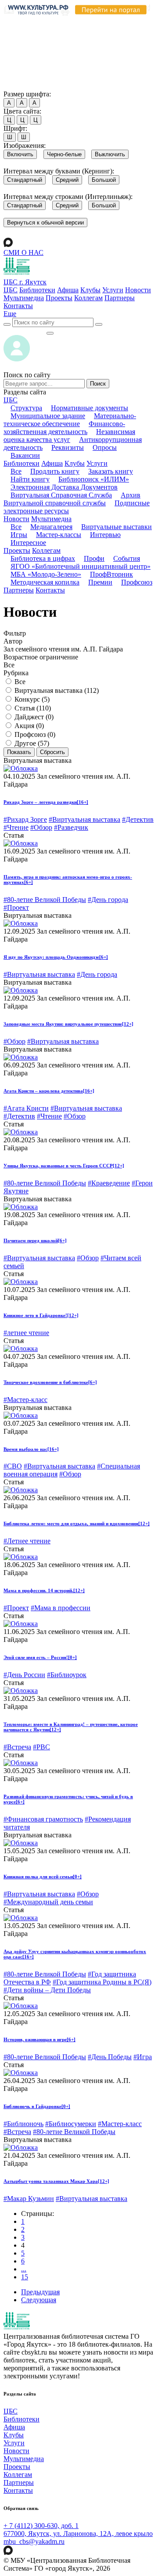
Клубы (90, 290)
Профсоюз (137, 582)
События (127, 558)
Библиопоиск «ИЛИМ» (94, 479)
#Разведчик (71, 827)
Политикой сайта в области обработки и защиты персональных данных (75, 45)
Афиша (68, 290)
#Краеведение (109, 1183)
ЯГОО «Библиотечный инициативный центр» (81, 566)
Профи (94, 558)
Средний (67, 180)
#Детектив (138, 819)
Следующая (39, 2300)
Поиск (98, 384)
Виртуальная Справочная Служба (61, 495)
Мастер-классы (59, 535)
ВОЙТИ (25, 331)
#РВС (41, 1747)
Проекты (59, 298)
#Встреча (17, 1747)
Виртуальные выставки (117, 527)
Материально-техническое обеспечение (70, 420)
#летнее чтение (26, 1333)
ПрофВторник (111, 574)
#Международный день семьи (48, 1902)
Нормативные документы (90, 408)
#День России (24, 1675)
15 (25, 2277)
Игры (19, 535)
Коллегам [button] (46, 550)
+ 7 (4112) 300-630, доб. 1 (41, 2526)
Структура (26, 408)
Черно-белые (64, 154)
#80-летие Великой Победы (45, 900)
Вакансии (25, 455)
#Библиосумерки (71, 2124)
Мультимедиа (24, 298)
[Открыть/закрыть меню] (50, 333)
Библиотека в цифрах (43, 558)
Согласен (20, 86)
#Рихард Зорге (25, 819)
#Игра (143, 2057)
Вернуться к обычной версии (45, 223)
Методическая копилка (45, 582)
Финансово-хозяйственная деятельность (64, 428)
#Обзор (41, 827)
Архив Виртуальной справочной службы (72, 499)
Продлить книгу (55, 471)
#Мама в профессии (61, 1608)
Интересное (28, 543)
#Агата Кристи (26, 1108)
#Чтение (16, 827)
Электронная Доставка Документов (64, 487)
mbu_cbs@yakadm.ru (34, 2541)
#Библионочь (23, 2124)
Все (16, 471)
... (24, 2269)
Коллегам (88, 298)
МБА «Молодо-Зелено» (46, 574)
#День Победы (110, 2057)
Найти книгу (30, 479)
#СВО (13, 1466)
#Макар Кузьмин (29, 2199)
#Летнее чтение (27, 1541)
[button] (10, 314)
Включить (20, 154)
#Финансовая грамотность (43, 1819)
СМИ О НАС (23, 252)
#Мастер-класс (25, 1400)
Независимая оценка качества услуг (69, 436)
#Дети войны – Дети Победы (47, 1990)
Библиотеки (37, 290)
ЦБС (11, 290)
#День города (108, 900)
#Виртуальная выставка (84, 819)
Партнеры (120, 298)
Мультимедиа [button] (51, 519)
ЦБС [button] (11, 400)
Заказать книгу (111, 471)
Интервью (105, 535)
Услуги (113, 290)
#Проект (16, 907)
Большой (104, 180)
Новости (138, 290)
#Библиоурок (67, 1675)
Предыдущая (40, 2292)
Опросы (105, 447)
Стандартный (25, 180)
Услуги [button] (97, 463)
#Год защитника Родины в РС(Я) (102, 1982)
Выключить (110, 154)
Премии (100, 582)
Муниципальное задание (48, 416)
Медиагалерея (51, 527)
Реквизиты (68, 447)
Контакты (18, 306)
